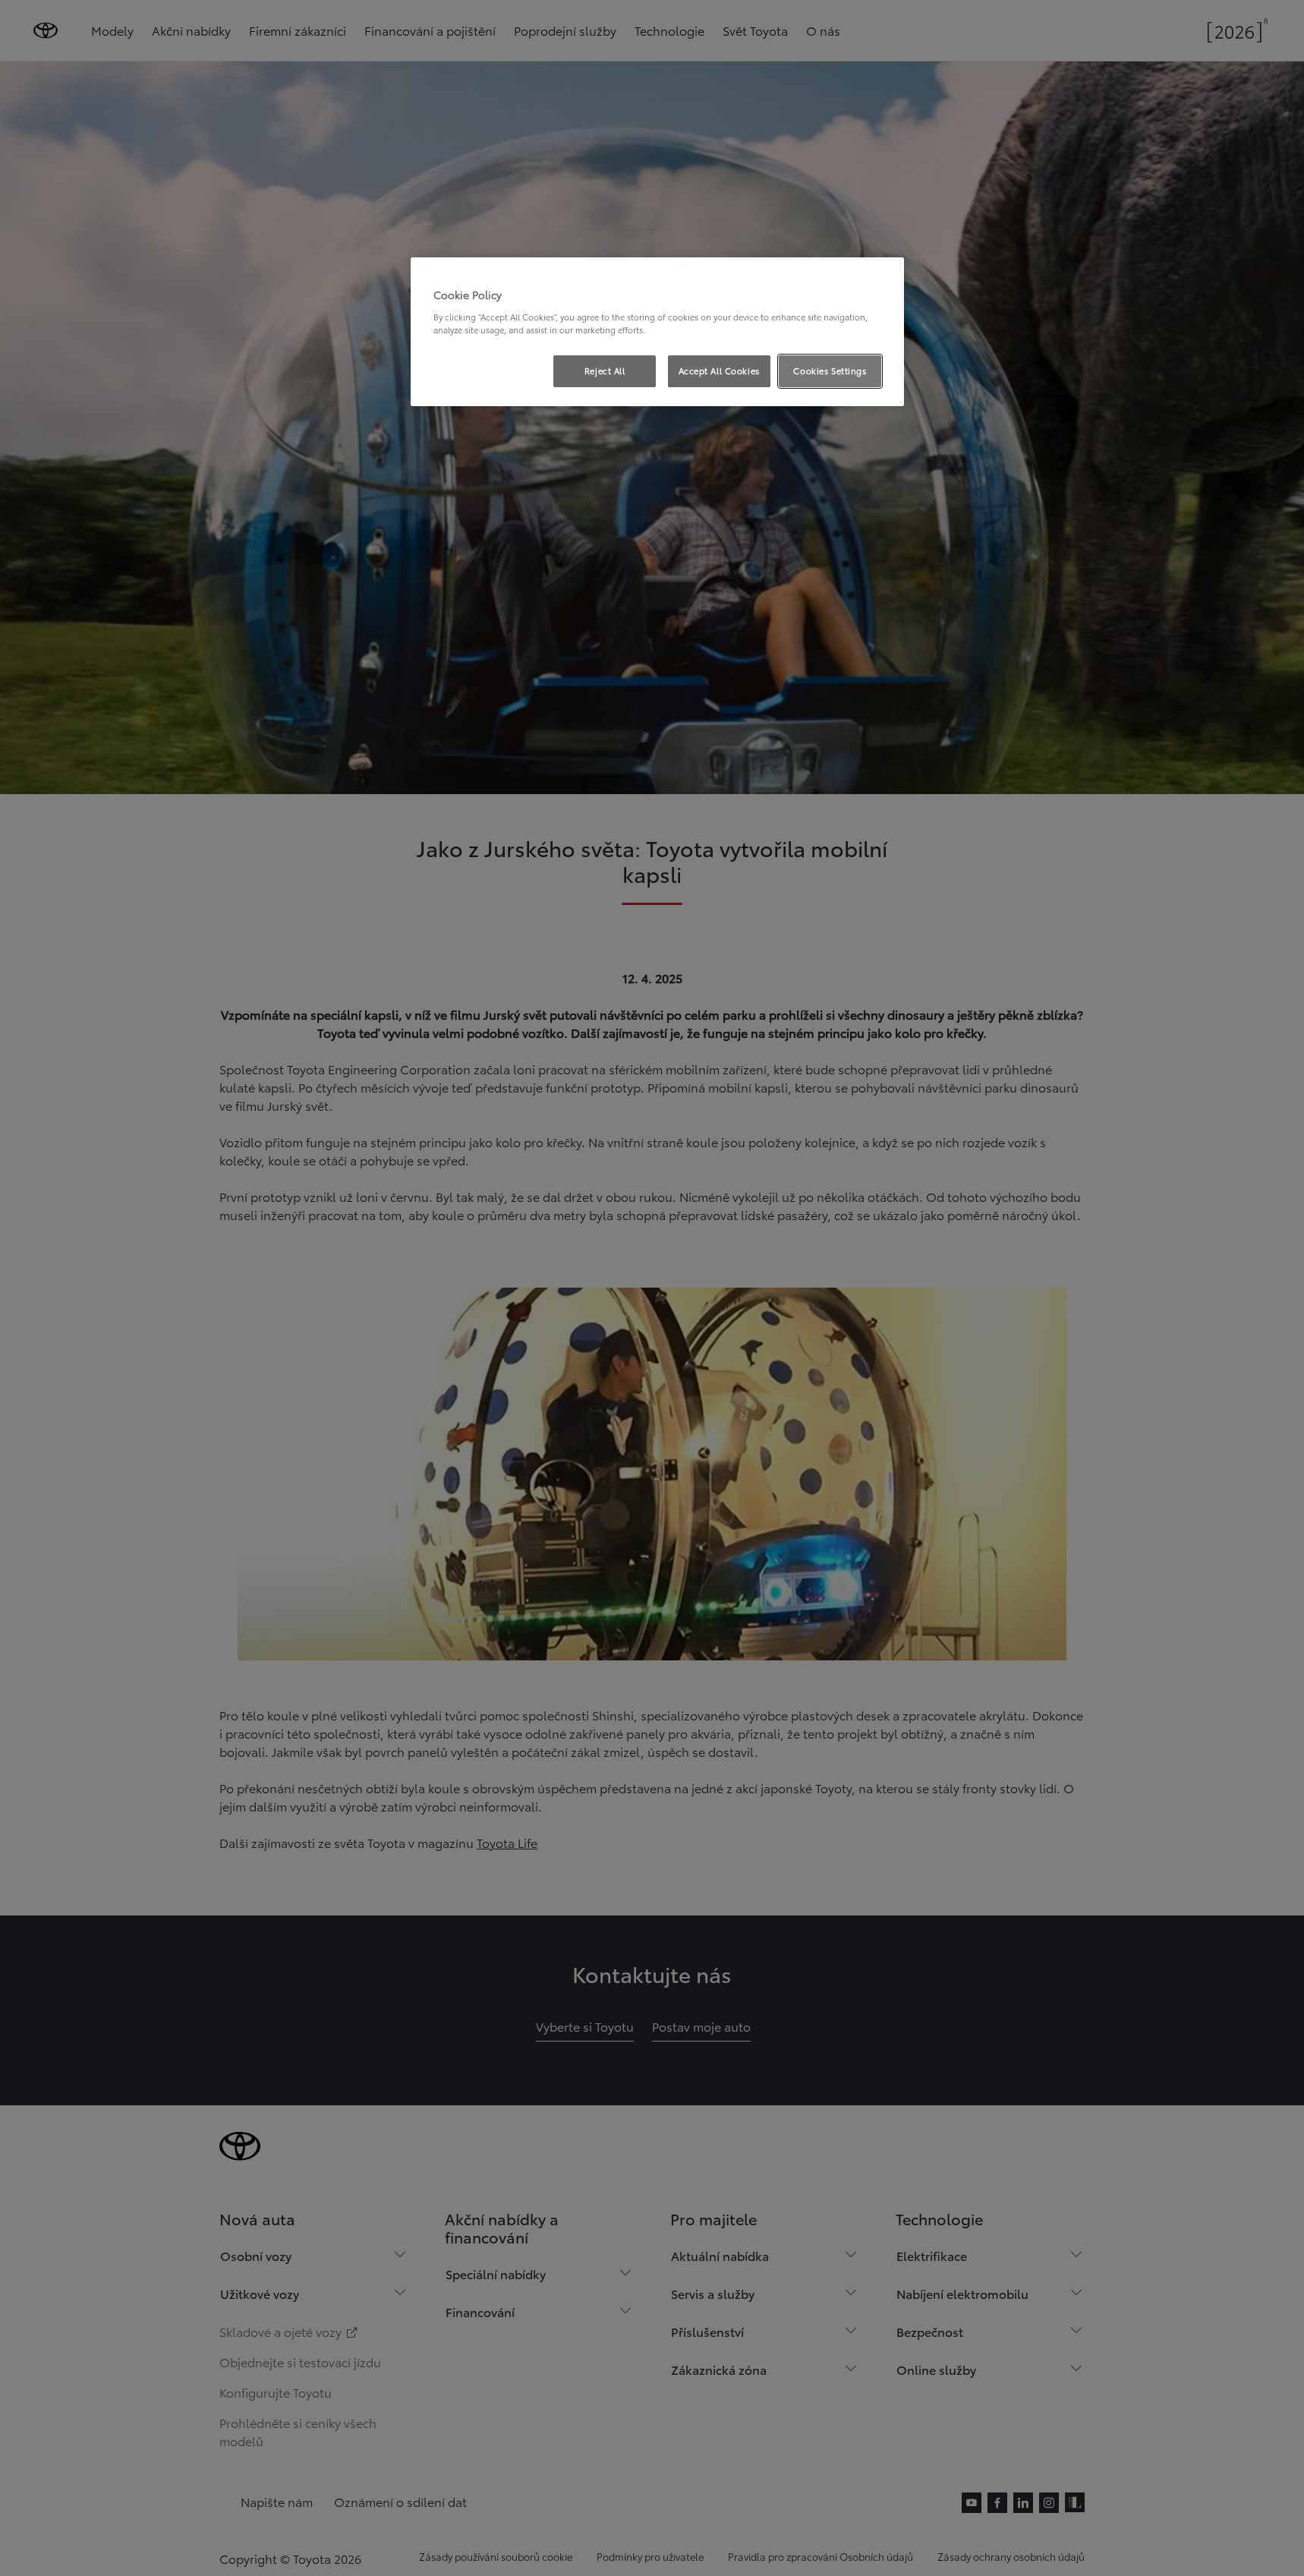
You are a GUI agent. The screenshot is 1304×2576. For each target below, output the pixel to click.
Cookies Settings (830, 370)
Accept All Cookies (719, 370)
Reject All (605, 370)
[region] (657, 332)
